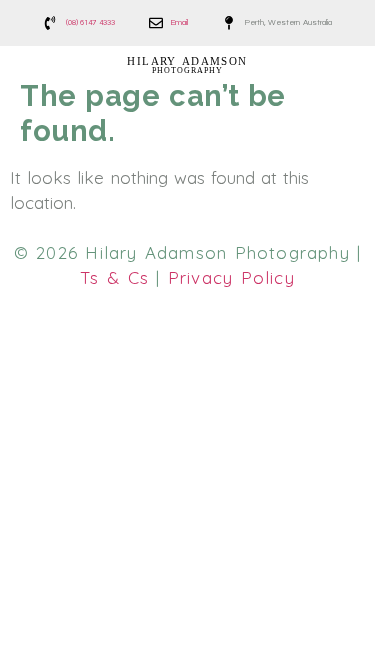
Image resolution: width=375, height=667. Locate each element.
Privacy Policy (231, 277)
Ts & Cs (114, 277)
